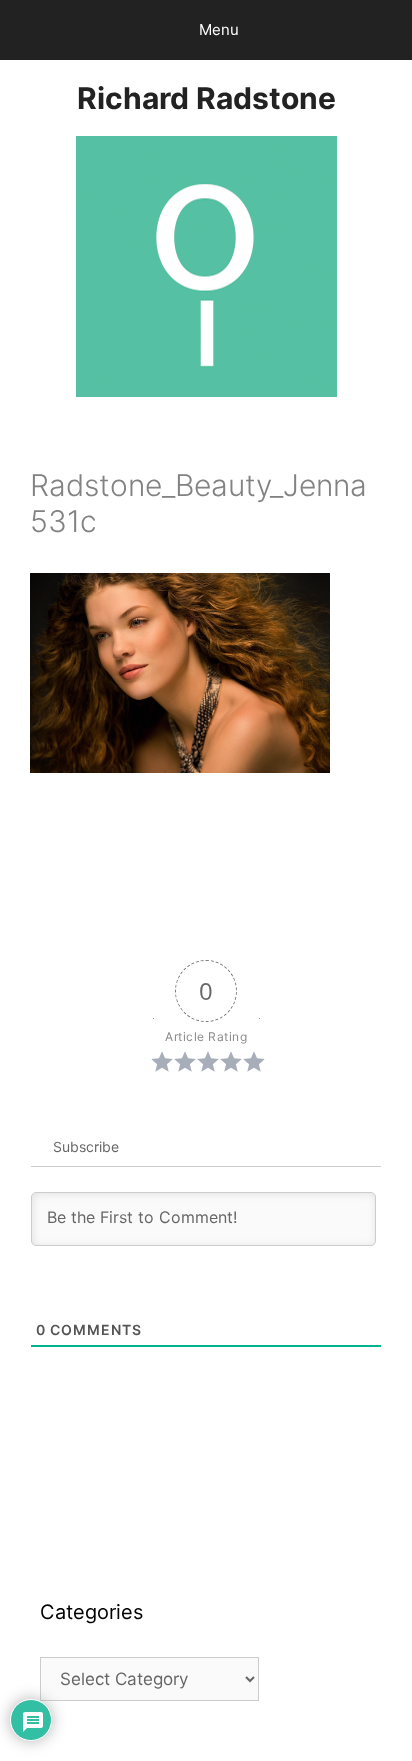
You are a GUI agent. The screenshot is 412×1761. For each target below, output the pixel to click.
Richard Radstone (206, 98)
